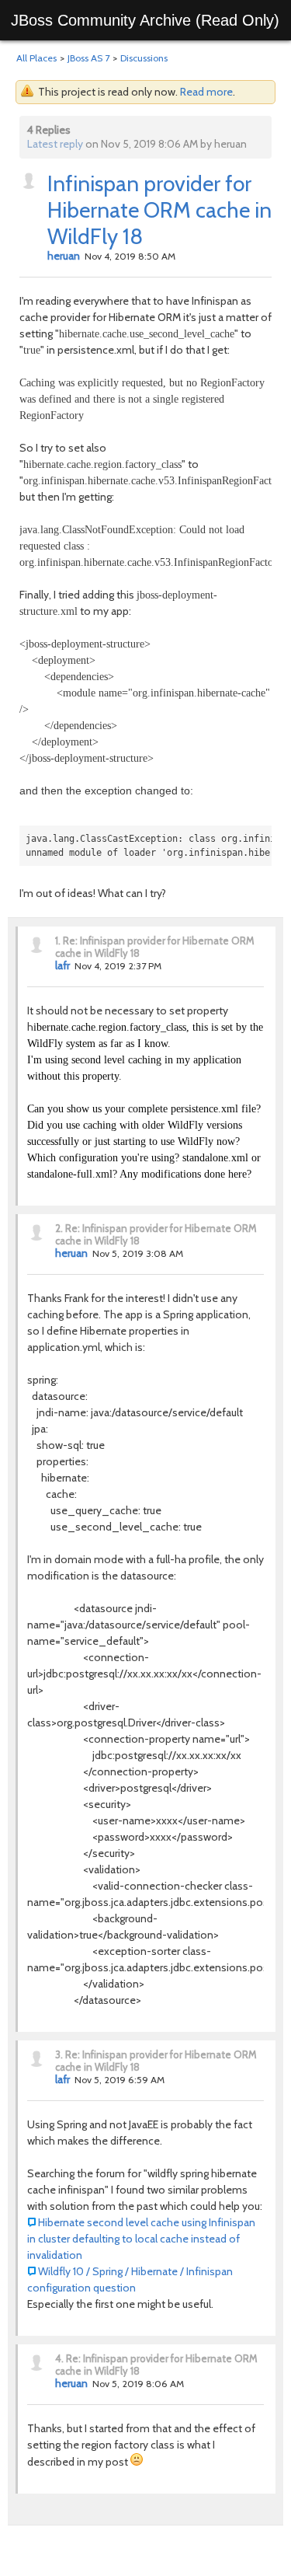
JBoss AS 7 (88, 58)
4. (59, 2358)
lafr (62, 965)
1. (58, 941)
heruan (64, 256)
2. (59, 1228)
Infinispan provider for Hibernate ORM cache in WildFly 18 (159, 210)
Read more (206, 92)
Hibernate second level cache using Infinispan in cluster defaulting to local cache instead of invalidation (141, 2239)
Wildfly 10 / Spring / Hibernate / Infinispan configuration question (130, 2279)
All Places (36, 58)
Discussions (144, 58)
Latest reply (55, 144)
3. (59, 2054)
